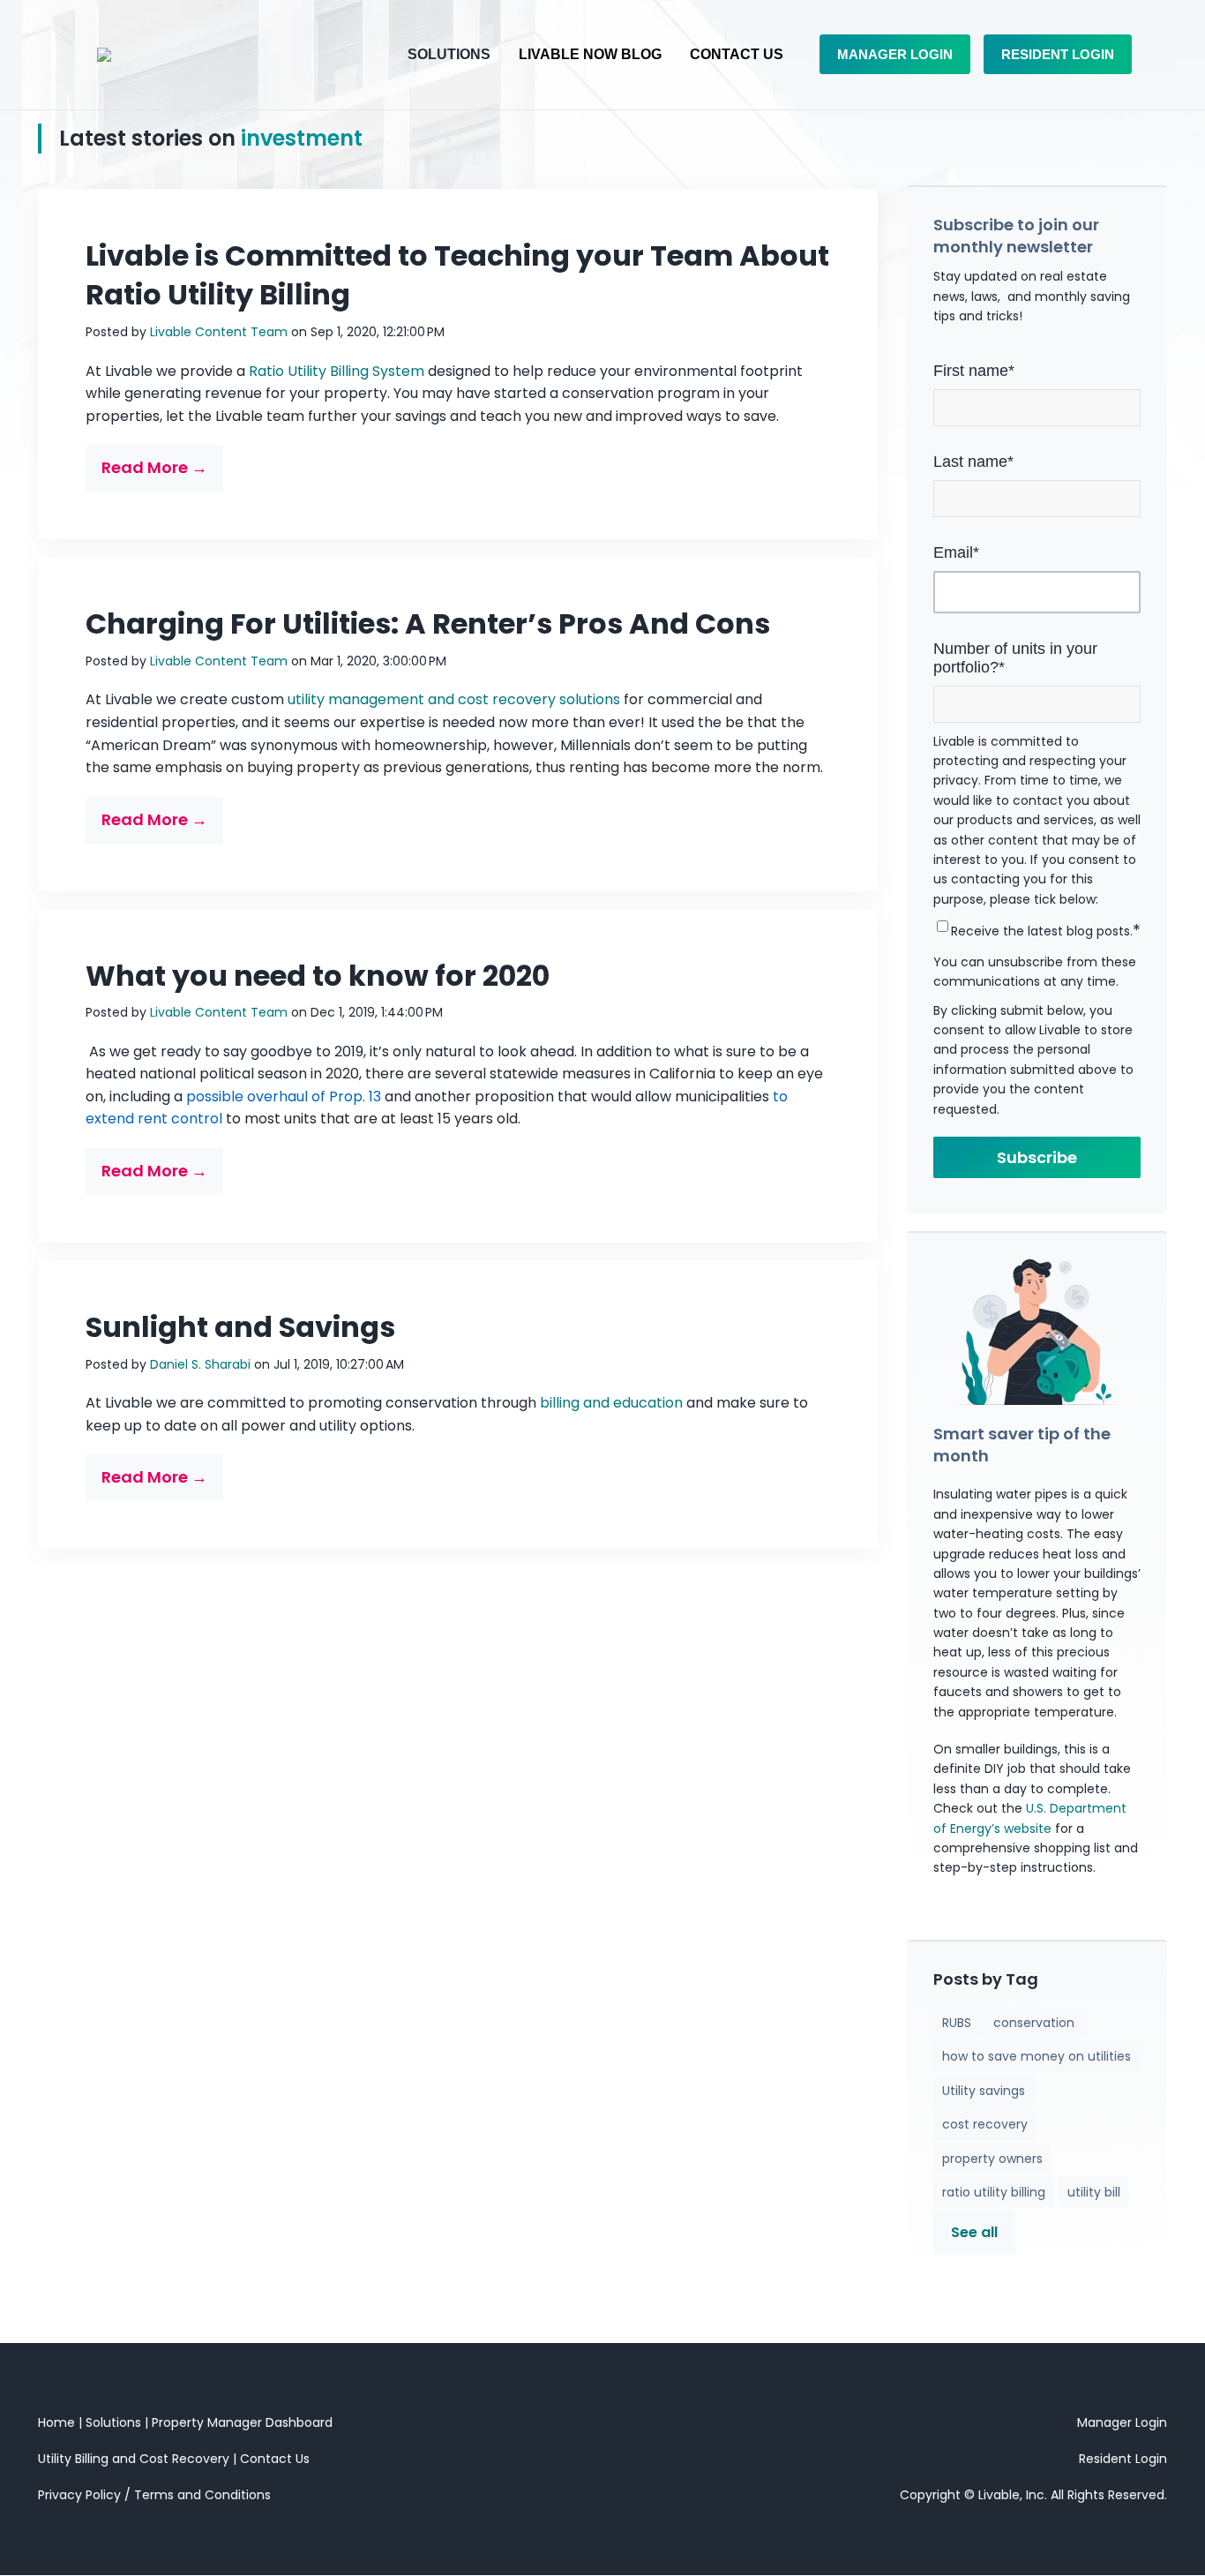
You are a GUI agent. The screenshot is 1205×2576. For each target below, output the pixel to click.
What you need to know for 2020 (318, 976)
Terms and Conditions (202, 2495)
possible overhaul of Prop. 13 (284, 1096)
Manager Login (1122, 2422)
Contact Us (275, 2459)
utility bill (1094, 2192)
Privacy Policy (79, 2495)
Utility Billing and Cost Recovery (134, 2459)
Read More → (154, 467)
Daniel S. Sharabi (200, 1364)
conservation (1034, 2023)
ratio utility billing (994, 2192)
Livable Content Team (219, 332)
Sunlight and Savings (240, 1327)
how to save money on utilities (1037, 2056)
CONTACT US (737, 54)
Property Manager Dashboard (242, 2422)
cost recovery (985, 2124)
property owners (992, 2159)
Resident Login (1123, 2459)
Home (56, 2422)
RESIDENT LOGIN (1058, 54)
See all (974, 2232)
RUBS (957, 2023)
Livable (999, 2495)
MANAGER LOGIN (895, 54)
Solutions (115, 2422)
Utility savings (984, 2091)
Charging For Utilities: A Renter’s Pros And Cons (428, 623)
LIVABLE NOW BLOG (590, 54)
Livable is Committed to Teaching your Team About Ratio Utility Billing (457, 275)
